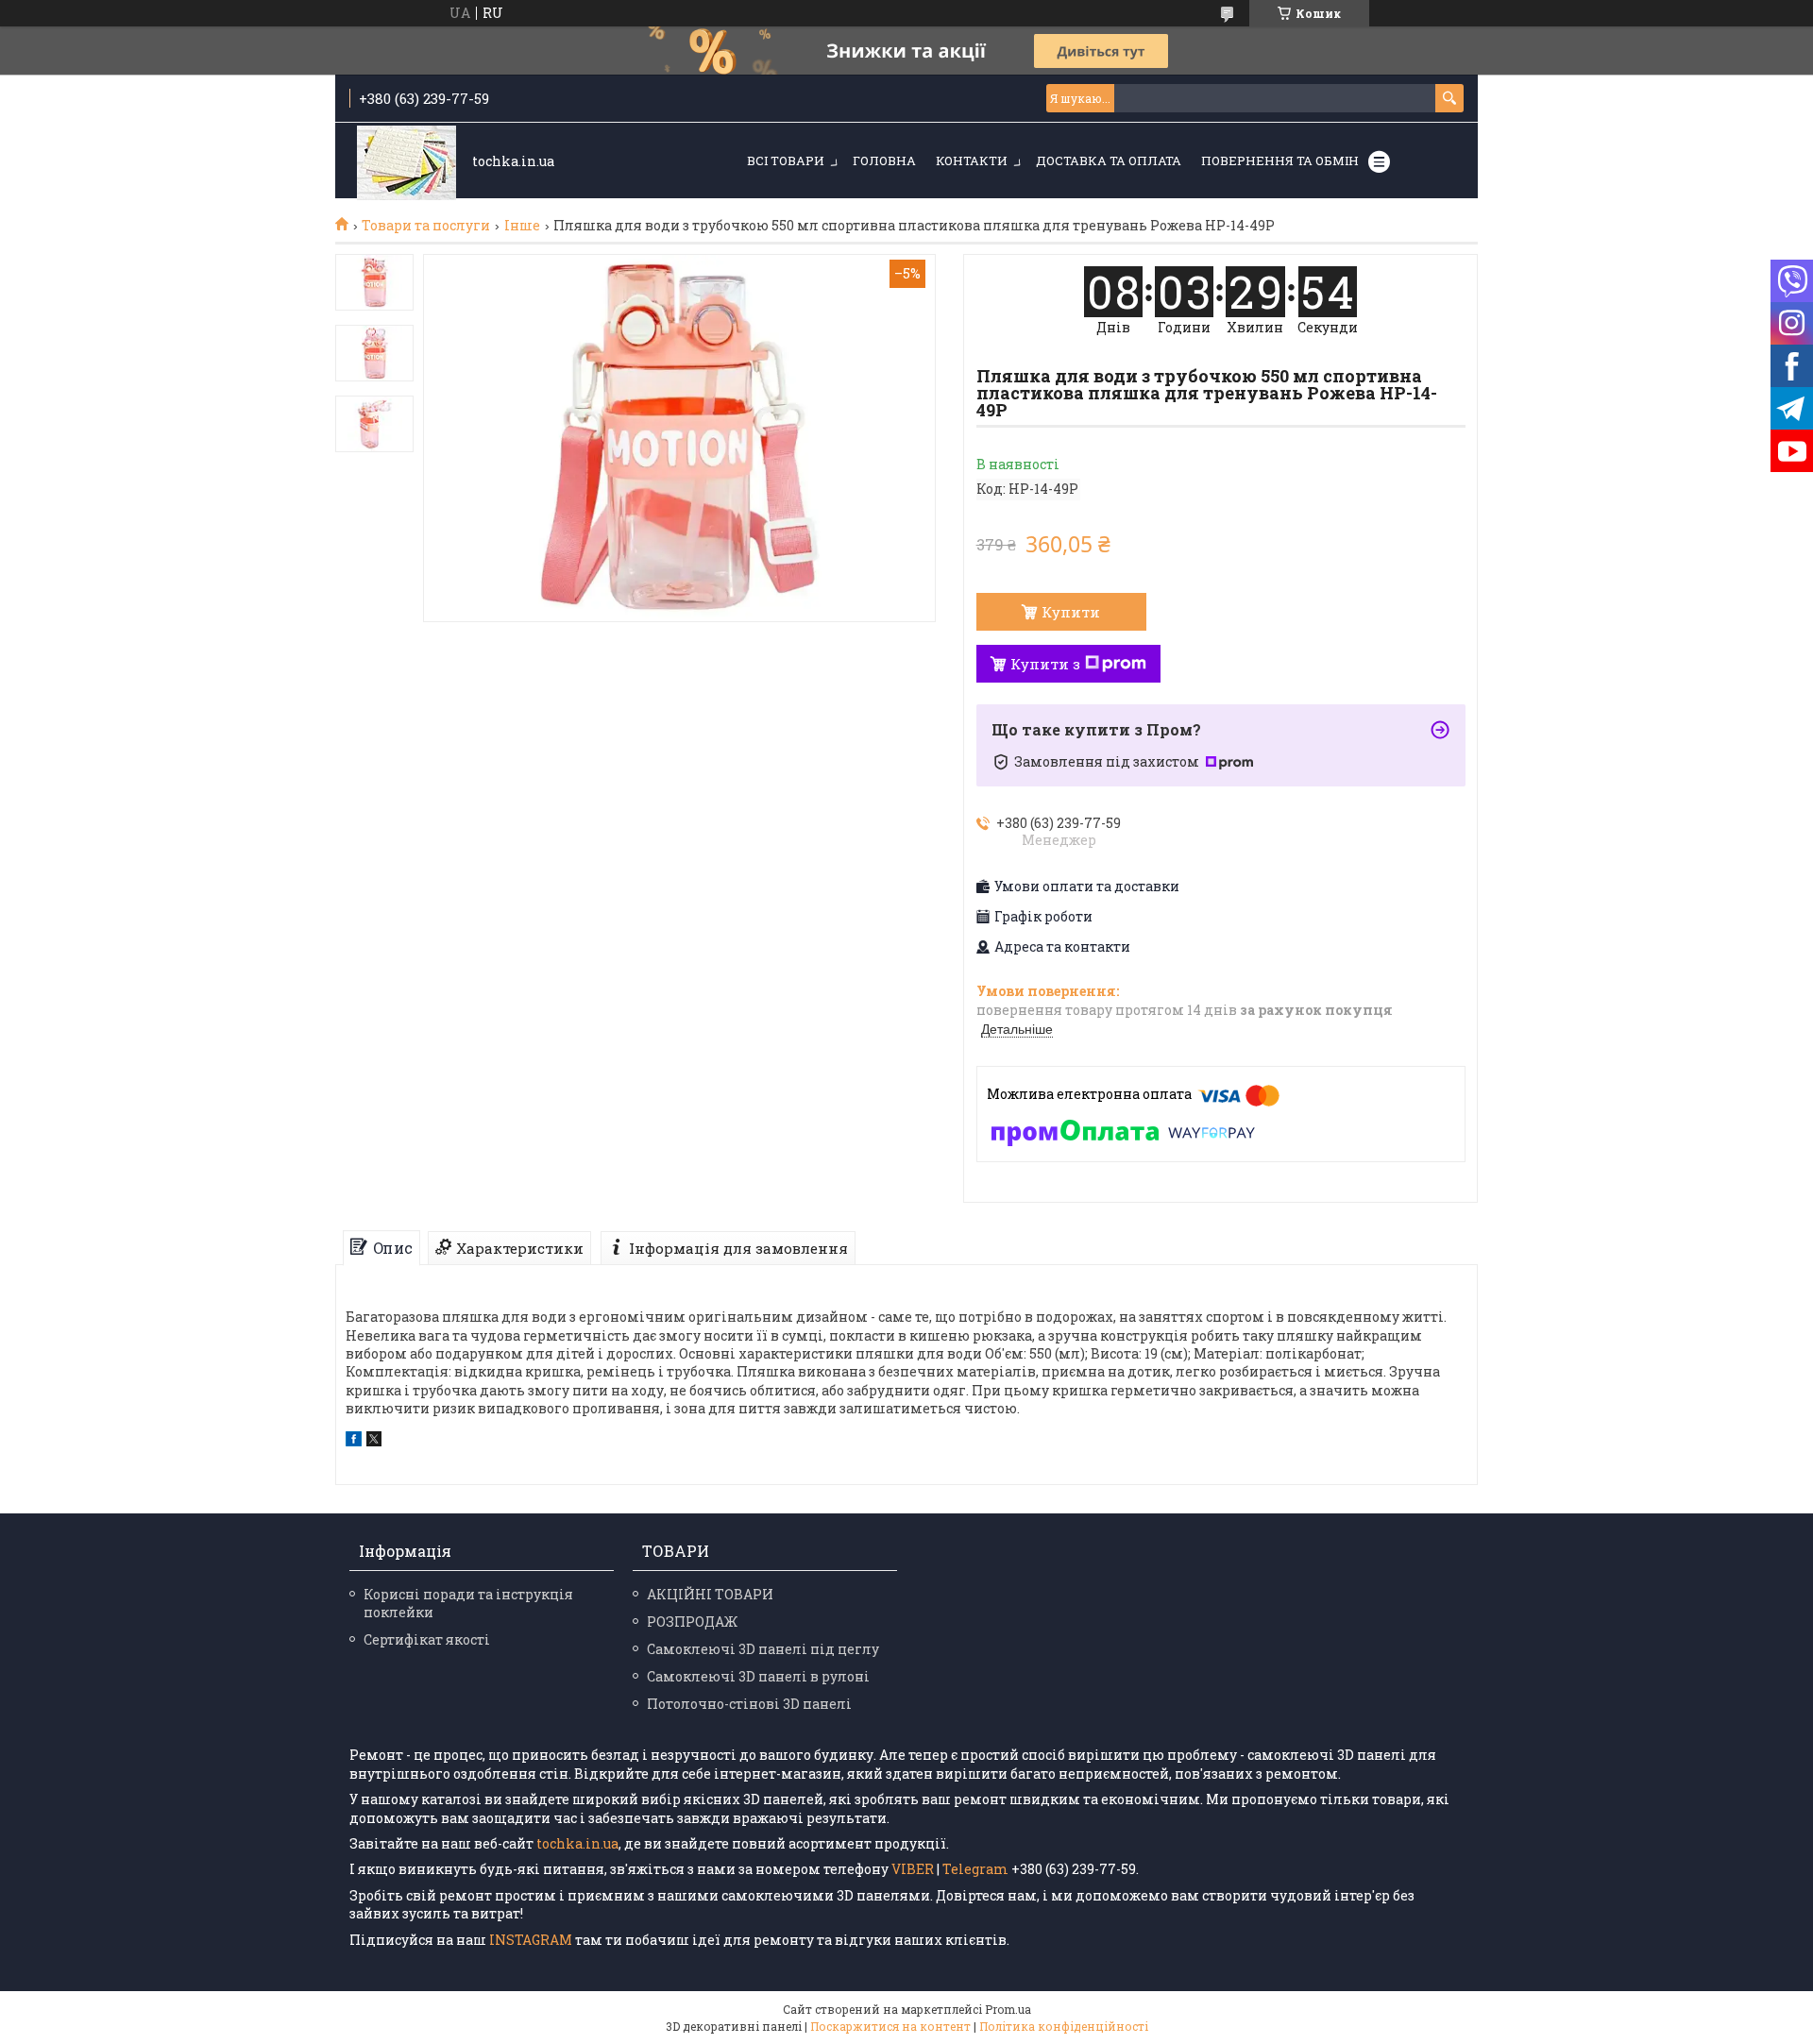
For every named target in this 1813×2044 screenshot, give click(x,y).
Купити (1071, 612)
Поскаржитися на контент (890, 2026)
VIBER (913, 1869)
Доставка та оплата (1109, 160)
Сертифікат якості (427, 1639)
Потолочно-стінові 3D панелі (749, 1704)
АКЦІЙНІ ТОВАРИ (710, 1594)
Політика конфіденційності (1064, 2026)
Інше (522, 226)
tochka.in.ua (577, 1843)
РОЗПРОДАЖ (692, 1622)
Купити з (1045, 664)
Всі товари (786, 160)
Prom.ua (1008, 2009)
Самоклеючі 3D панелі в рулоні (758, 1676)
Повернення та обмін (1280, 160)
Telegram (975, 1869)
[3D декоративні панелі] (407, 162)
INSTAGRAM (532, 1940)
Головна (884, 160)
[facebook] (354, 1441)
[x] (374, 1441)
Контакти (972, 160)
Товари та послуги (426, 226)
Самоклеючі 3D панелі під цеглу (763, 1649)
